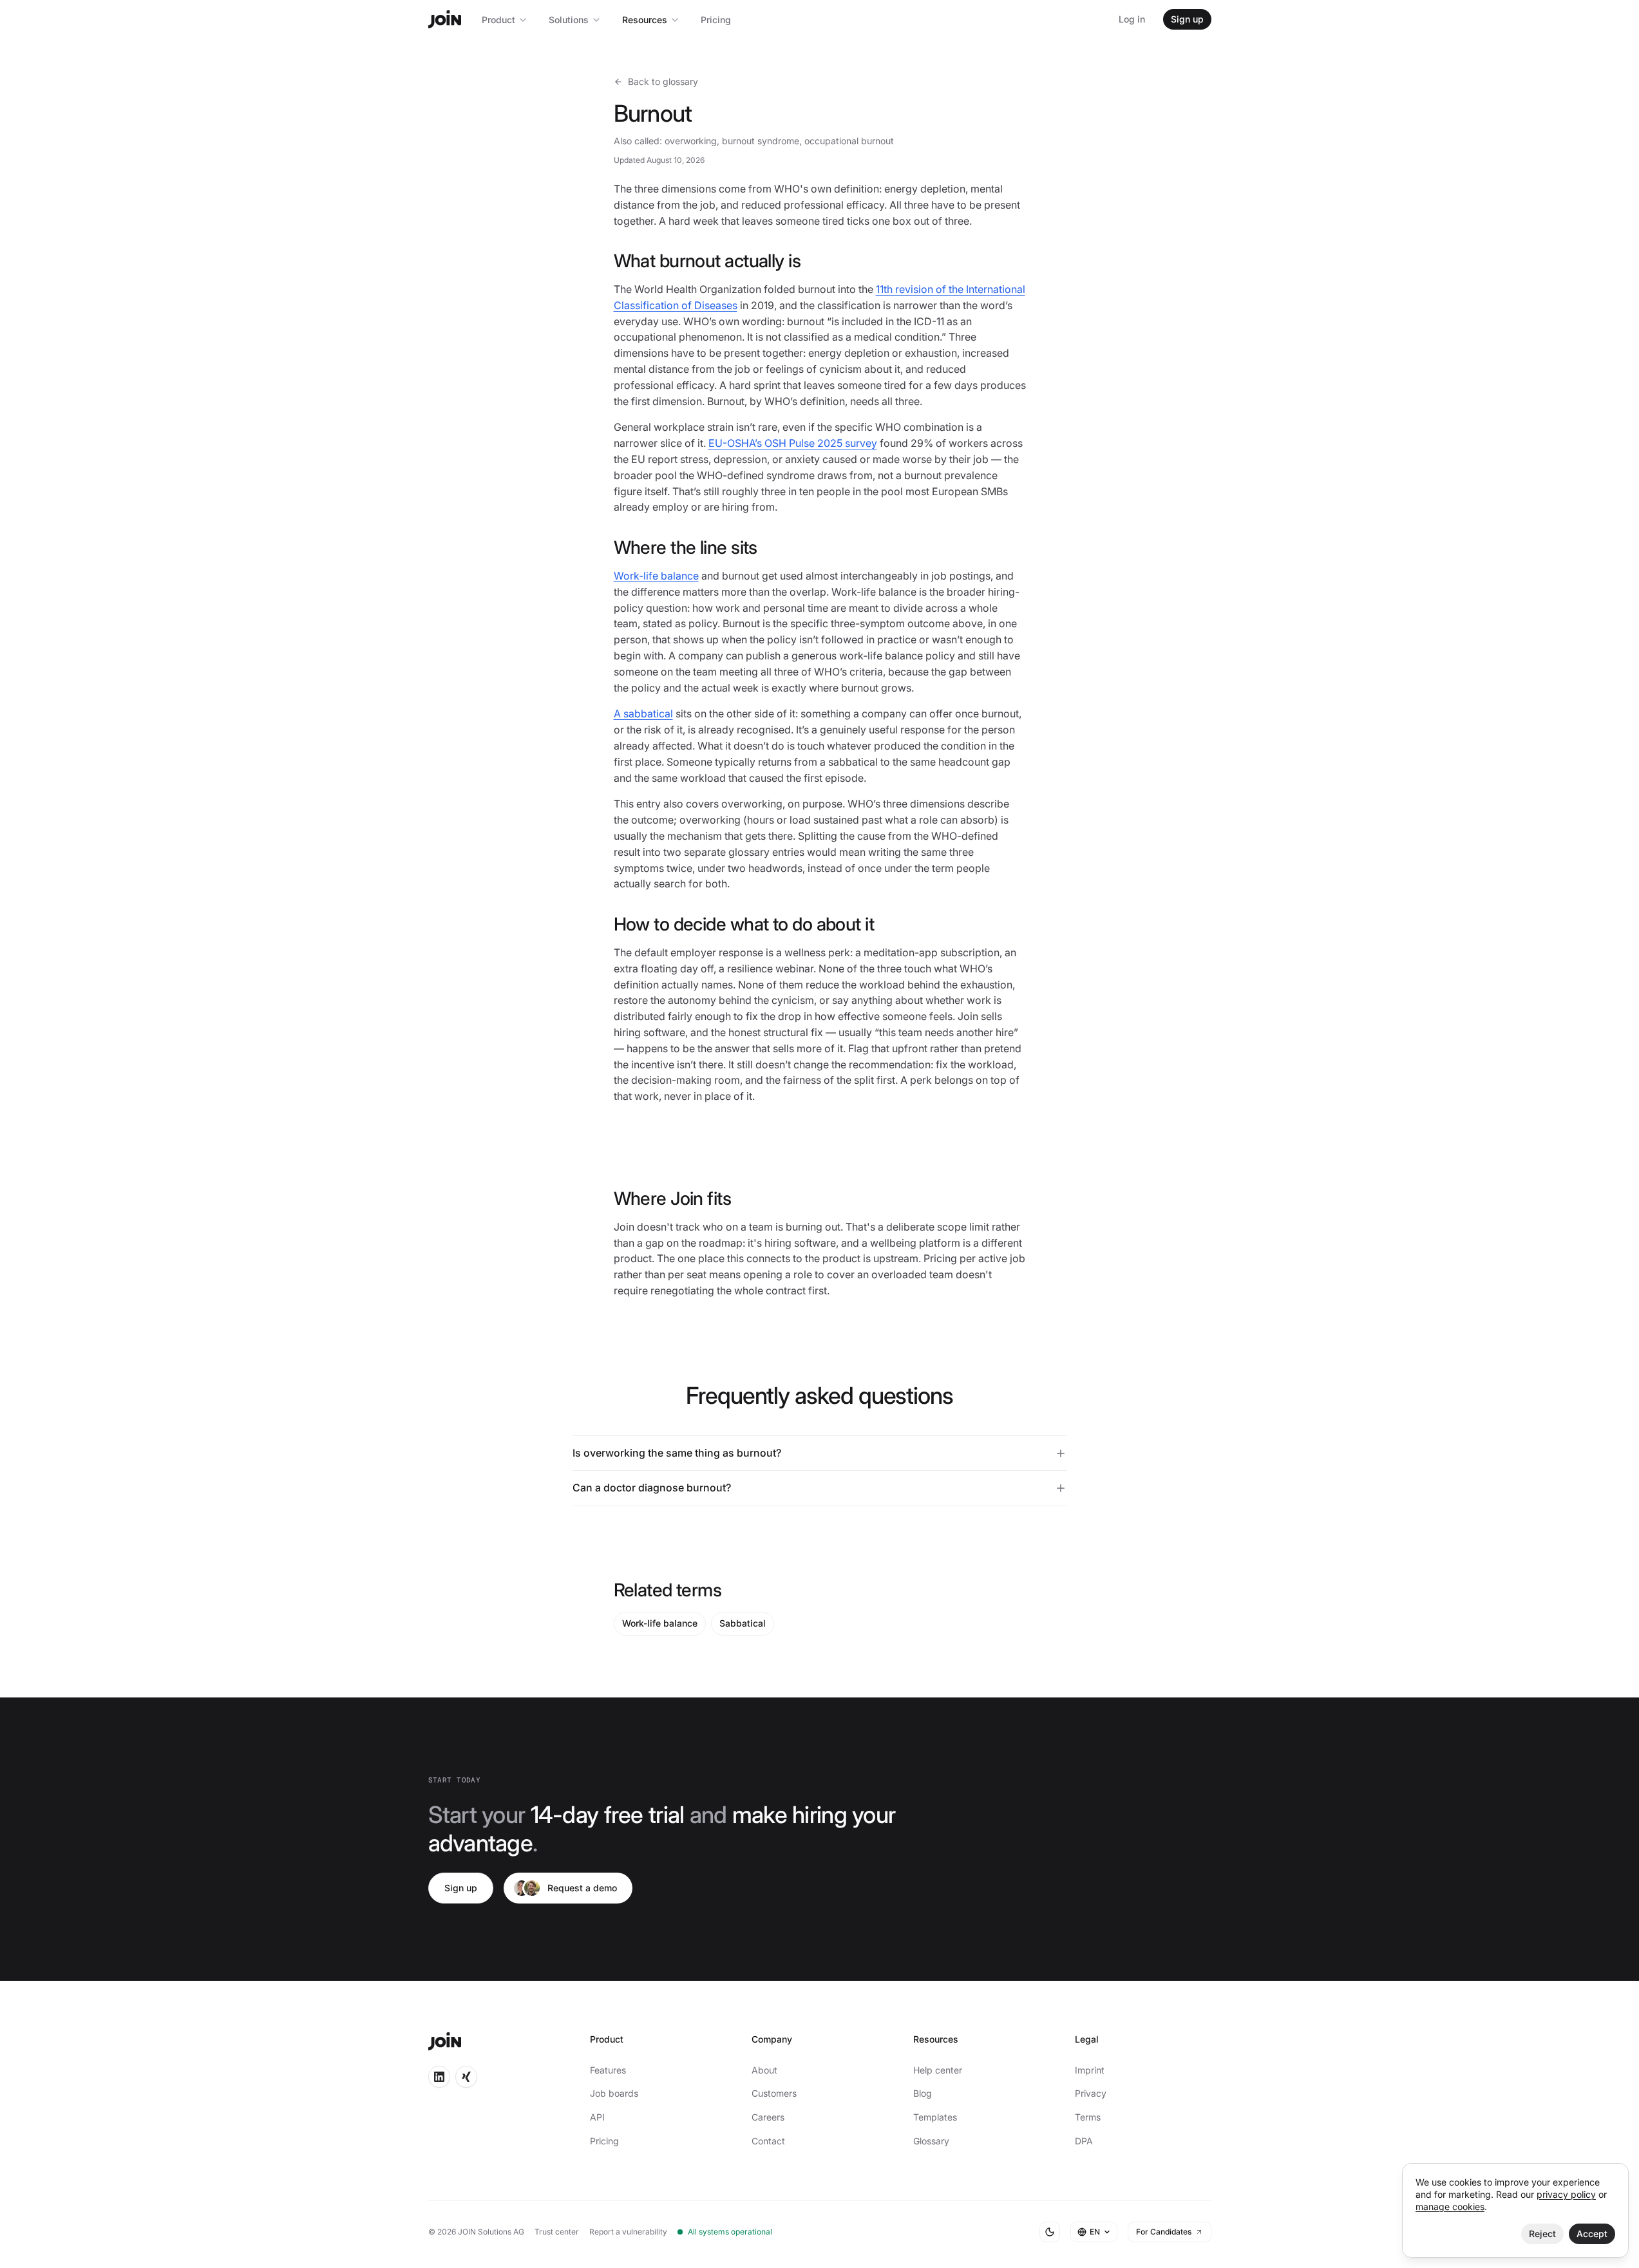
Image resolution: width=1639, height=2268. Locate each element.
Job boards (614, 2093)
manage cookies (1450, 2207)
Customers (774, 2093)
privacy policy (1566, 2194)
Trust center (557, 2232)
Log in (1132, 19)
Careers (768, 2117)
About (764, 2070)
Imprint (1090, 2070)
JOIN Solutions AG (491, 2232)
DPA (1084, 2141)
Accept (1592, 2234)
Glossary (931, 2141)
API (597, 2117)
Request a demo (582, 1888)
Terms (1088, 2117)
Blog (923, 2093)
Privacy (1091, 2093)
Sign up (1187, 19)
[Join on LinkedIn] (439, 2077)
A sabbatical (643, 713)
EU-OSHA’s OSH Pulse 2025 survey (793, 443)
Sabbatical (743, 1623)
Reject (1542, 2234)
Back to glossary (663, 81)
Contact (768, 2141)
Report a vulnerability (628, 2232)
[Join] (445, 19)
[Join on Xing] (466, 2077)
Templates (935, 2117)
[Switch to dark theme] (1050, 2232)
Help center (938, 2070)
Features (608, 2070)
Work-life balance (656, 576)
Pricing (716, 20)
